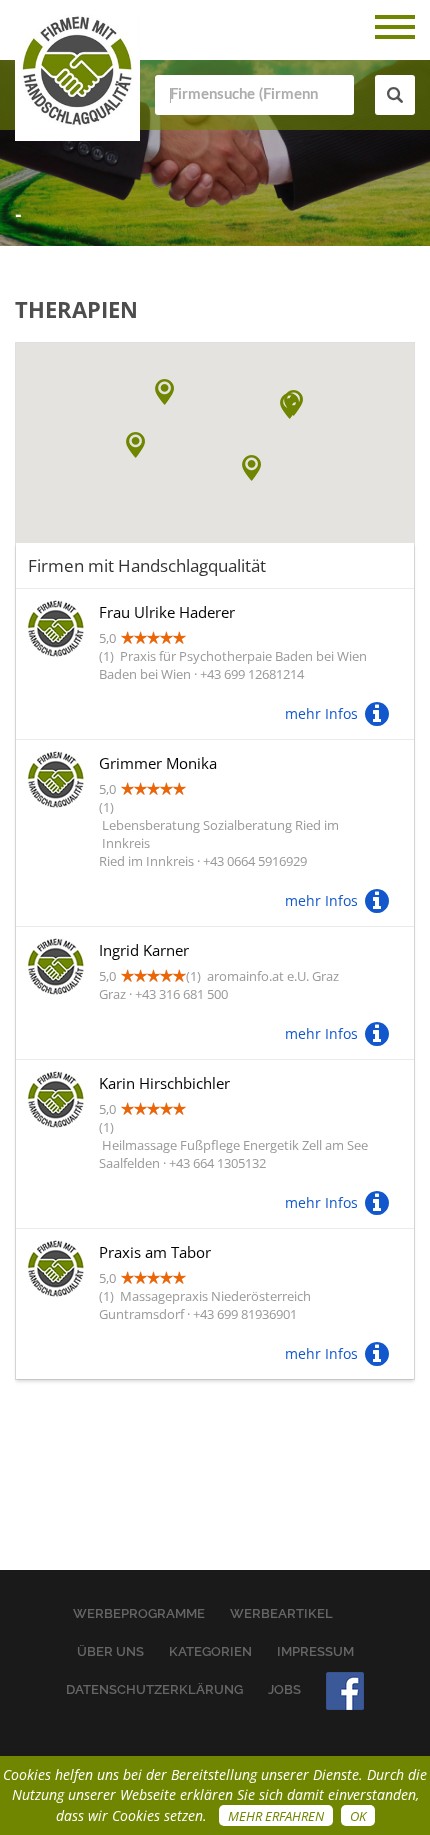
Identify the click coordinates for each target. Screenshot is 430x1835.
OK (358, 1816)
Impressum (315, 1651)
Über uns (110, 1651)
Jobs (284, 1689)
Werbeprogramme (139, 1613)
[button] (289, 406)
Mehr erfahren (276, 1816)
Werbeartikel (281, 1613)
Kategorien (210, 1651)
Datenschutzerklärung (154, 1689)
